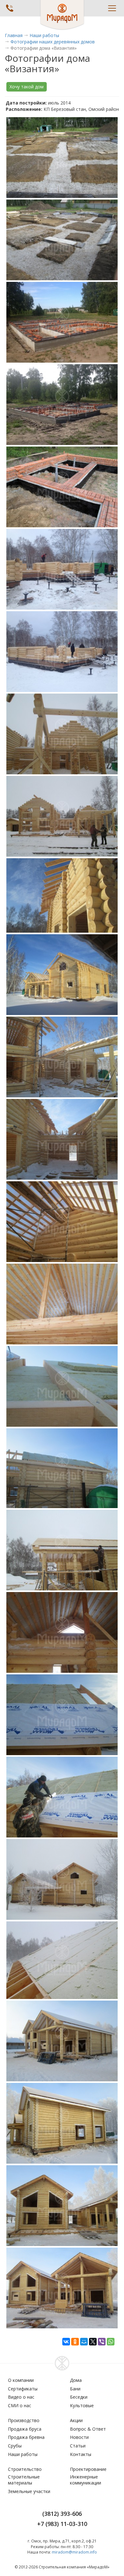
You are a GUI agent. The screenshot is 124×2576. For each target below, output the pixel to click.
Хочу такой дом (27, 87)
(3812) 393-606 (62, 2514)
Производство (24, 2420)
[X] (93, 2342)
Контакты (81, 2454)
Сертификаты (23, 2389)
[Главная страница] (62, 15)
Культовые (82, 2405)
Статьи (78, 2446)
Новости (79, 2437)
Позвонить (10, 8)
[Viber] (102, 2342)
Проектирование (88, 2469)
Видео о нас (21, 2397)
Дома (76, 2380)
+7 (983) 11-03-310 (62, 2524)
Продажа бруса (25, 2429)
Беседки (79, 2397)
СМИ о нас (20, 2405)
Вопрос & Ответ (88, 2429)
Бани (75, 2389)
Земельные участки (29, 2491)
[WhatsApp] (111, 2342)
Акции (76, 2420)
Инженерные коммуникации (86, 2480)
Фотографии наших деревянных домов (53, 42)
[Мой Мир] (84, 2342)
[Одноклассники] (75, 2342)
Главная (14, 35)
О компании (21, 2380)
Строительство (25, 2469)
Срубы (15, 2446)
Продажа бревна (26, 2437)
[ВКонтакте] (66, 2342)
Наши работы (44, 35)
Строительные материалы (24, 2480)
